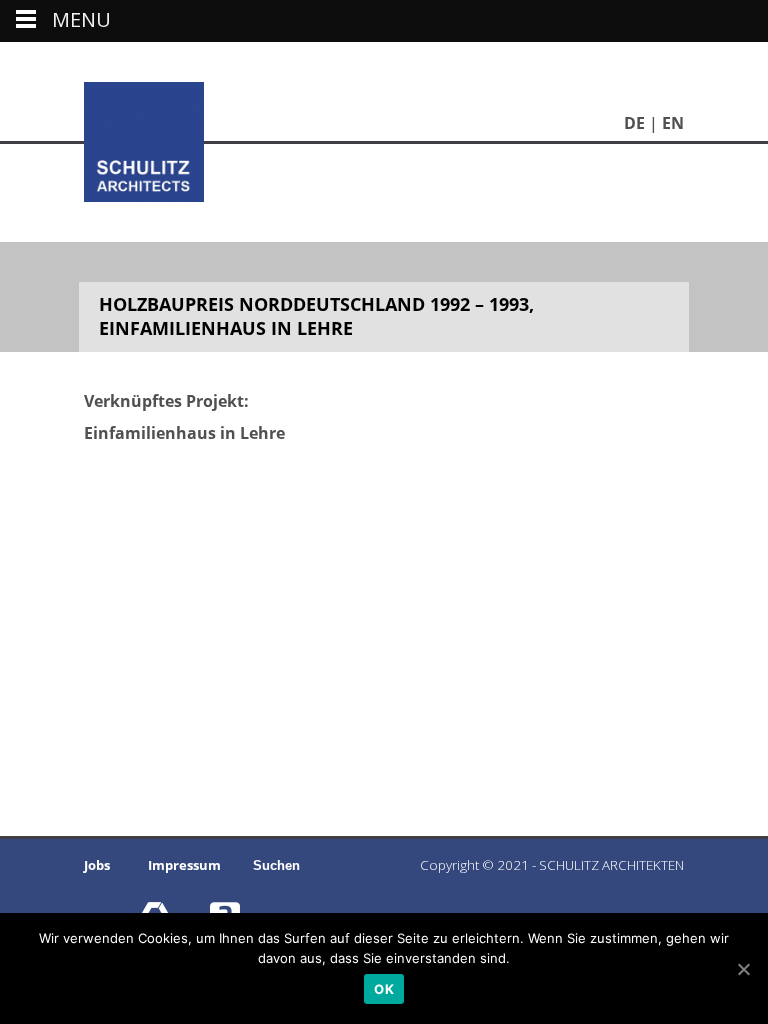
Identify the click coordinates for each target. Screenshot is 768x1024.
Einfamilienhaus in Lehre (184, 433)
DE (634, 123)
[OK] (743, 969)
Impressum (184, 865)
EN (673, 123)
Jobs (97, 865)
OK (384, 989)
